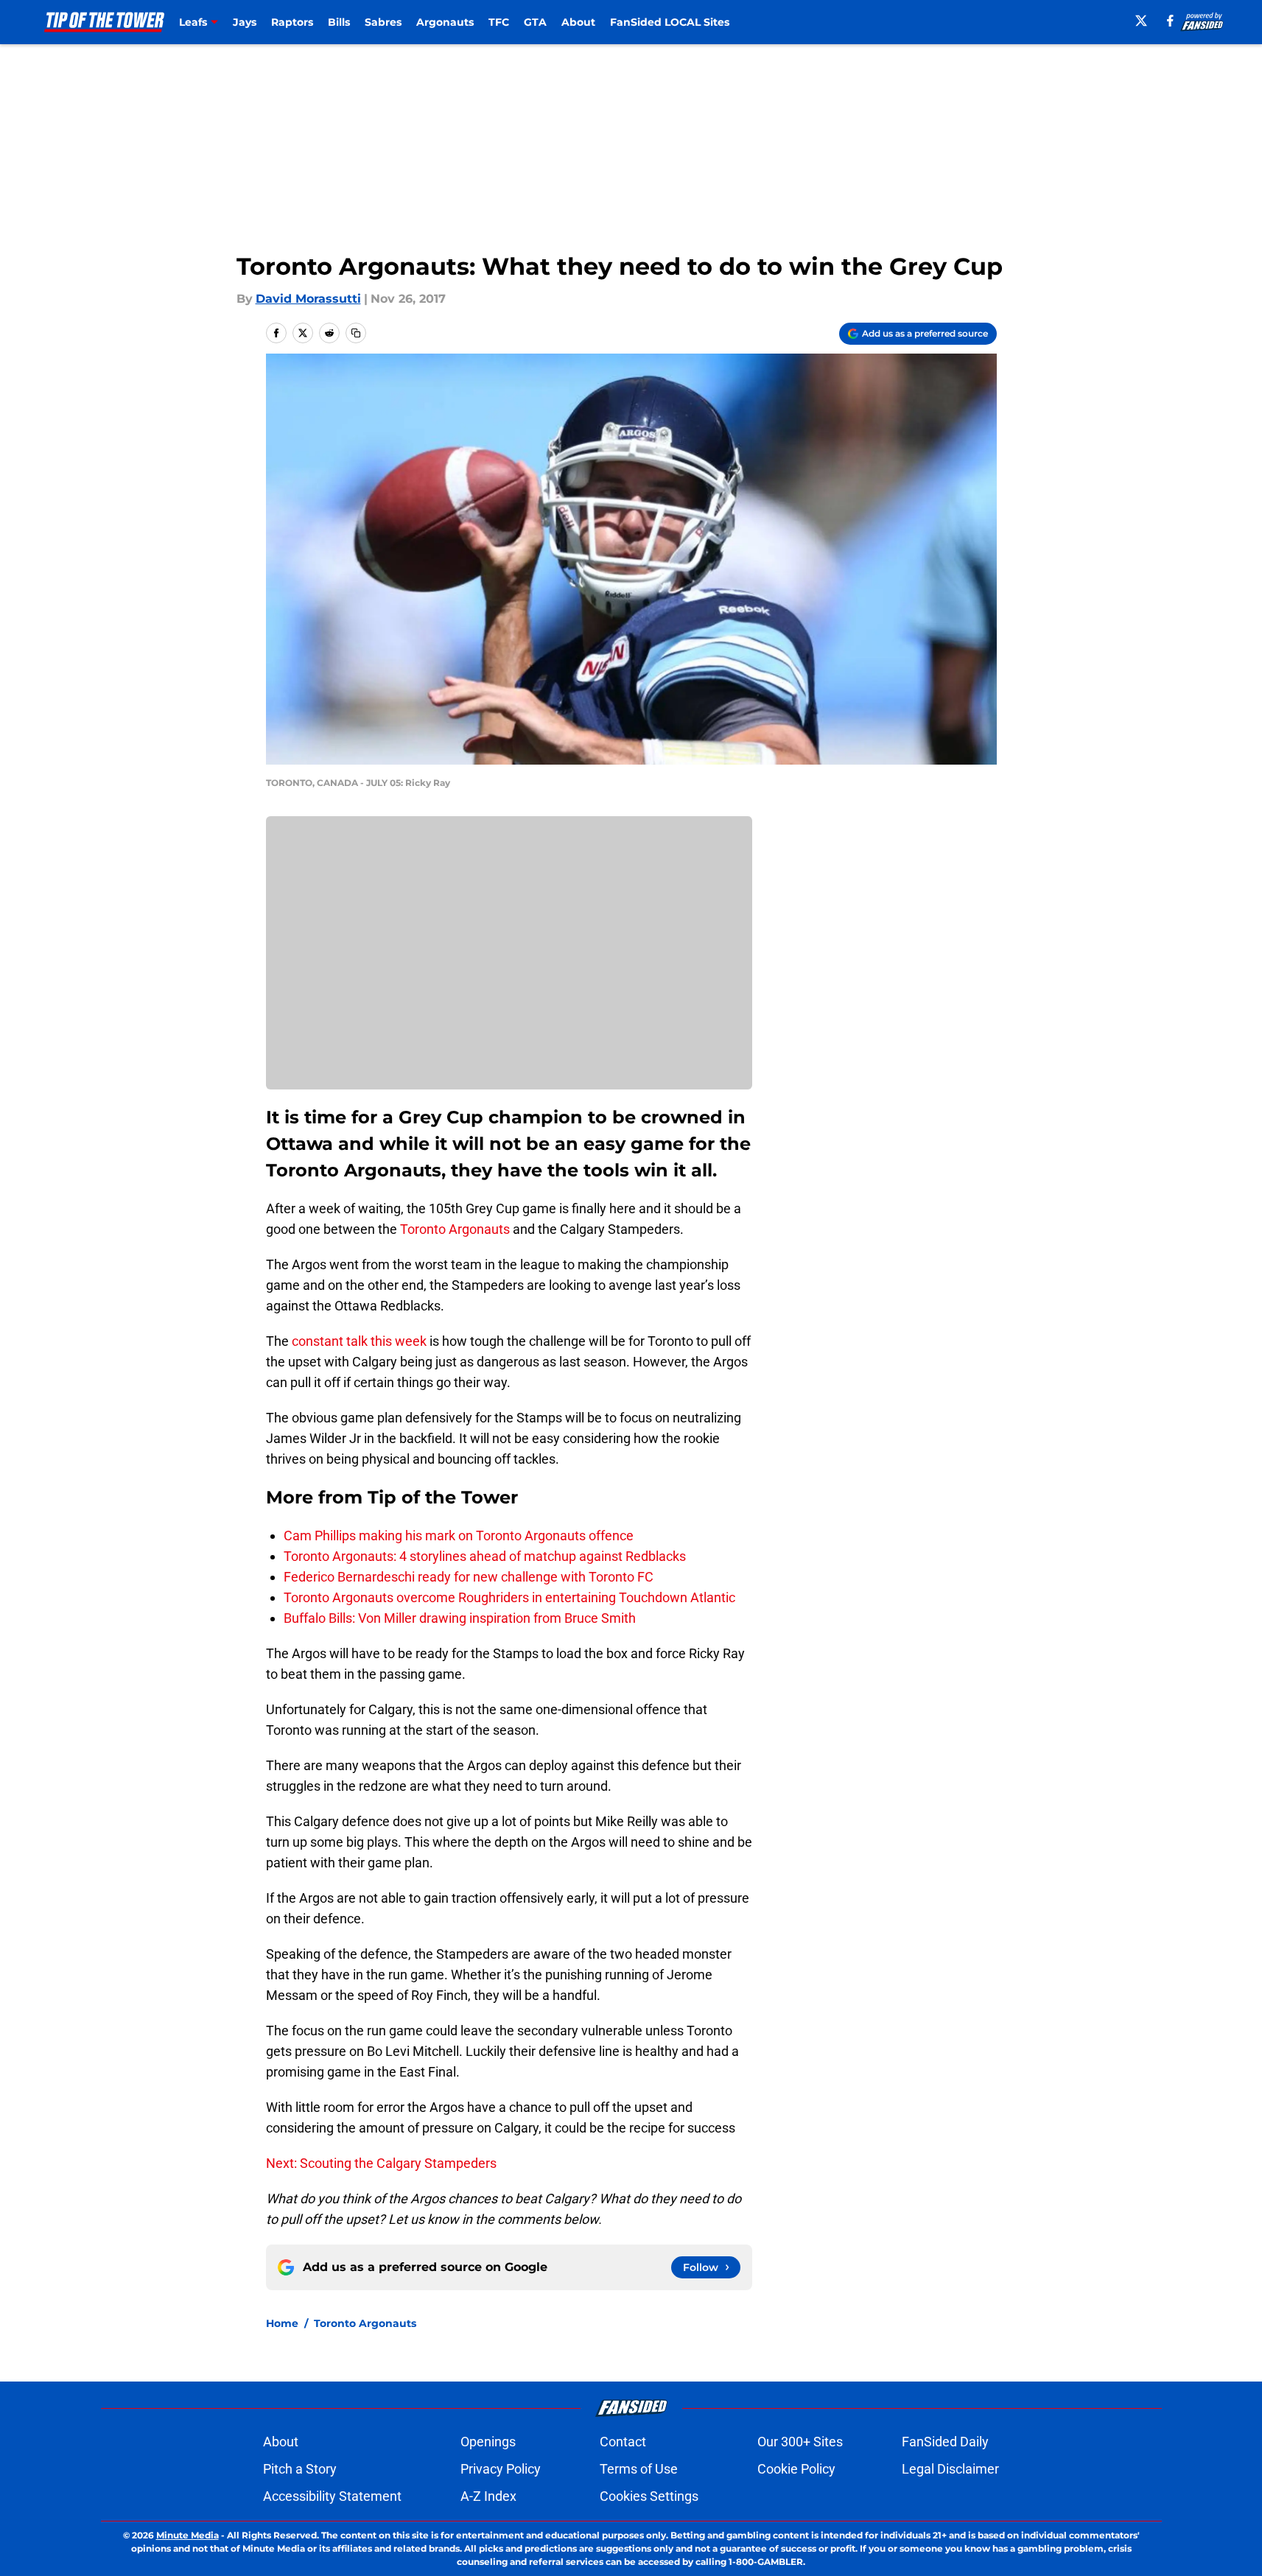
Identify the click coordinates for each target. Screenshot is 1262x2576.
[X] (1141, 21)
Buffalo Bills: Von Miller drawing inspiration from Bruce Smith (460, 1618)
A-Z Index (488, 2496)
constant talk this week (359, 1341)
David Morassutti (308, 299)
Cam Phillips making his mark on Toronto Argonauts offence (459, 1536)
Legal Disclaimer (950, 2469)
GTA (535, 22)
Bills (339, 22)
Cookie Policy (796, 2469)
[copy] (356, 333)
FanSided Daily (945, 2442)
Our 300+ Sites (800, 2442)
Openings (488, 2442)
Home (282, 2323)
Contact (623, 2442)
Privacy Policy (501, 2469)
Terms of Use (639, 2469)
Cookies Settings (649, 2496)
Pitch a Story (300, 2469)
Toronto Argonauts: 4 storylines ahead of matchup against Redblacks (485, 1556)
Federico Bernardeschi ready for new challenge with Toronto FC (469, 1577)
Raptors (292, 22)
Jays (245, 22)
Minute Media (187, 2535)
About (578, 22)
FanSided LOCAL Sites (670, 22)
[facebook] (1170, 21)
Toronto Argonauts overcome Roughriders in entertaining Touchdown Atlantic (509, 1597)
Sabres (383, 22)
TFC (499, 22)
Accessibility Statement (332, 2496)
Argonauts (445, 22)
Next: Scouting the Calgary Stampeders (381, 2163)
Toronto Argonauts (455, 1229)
